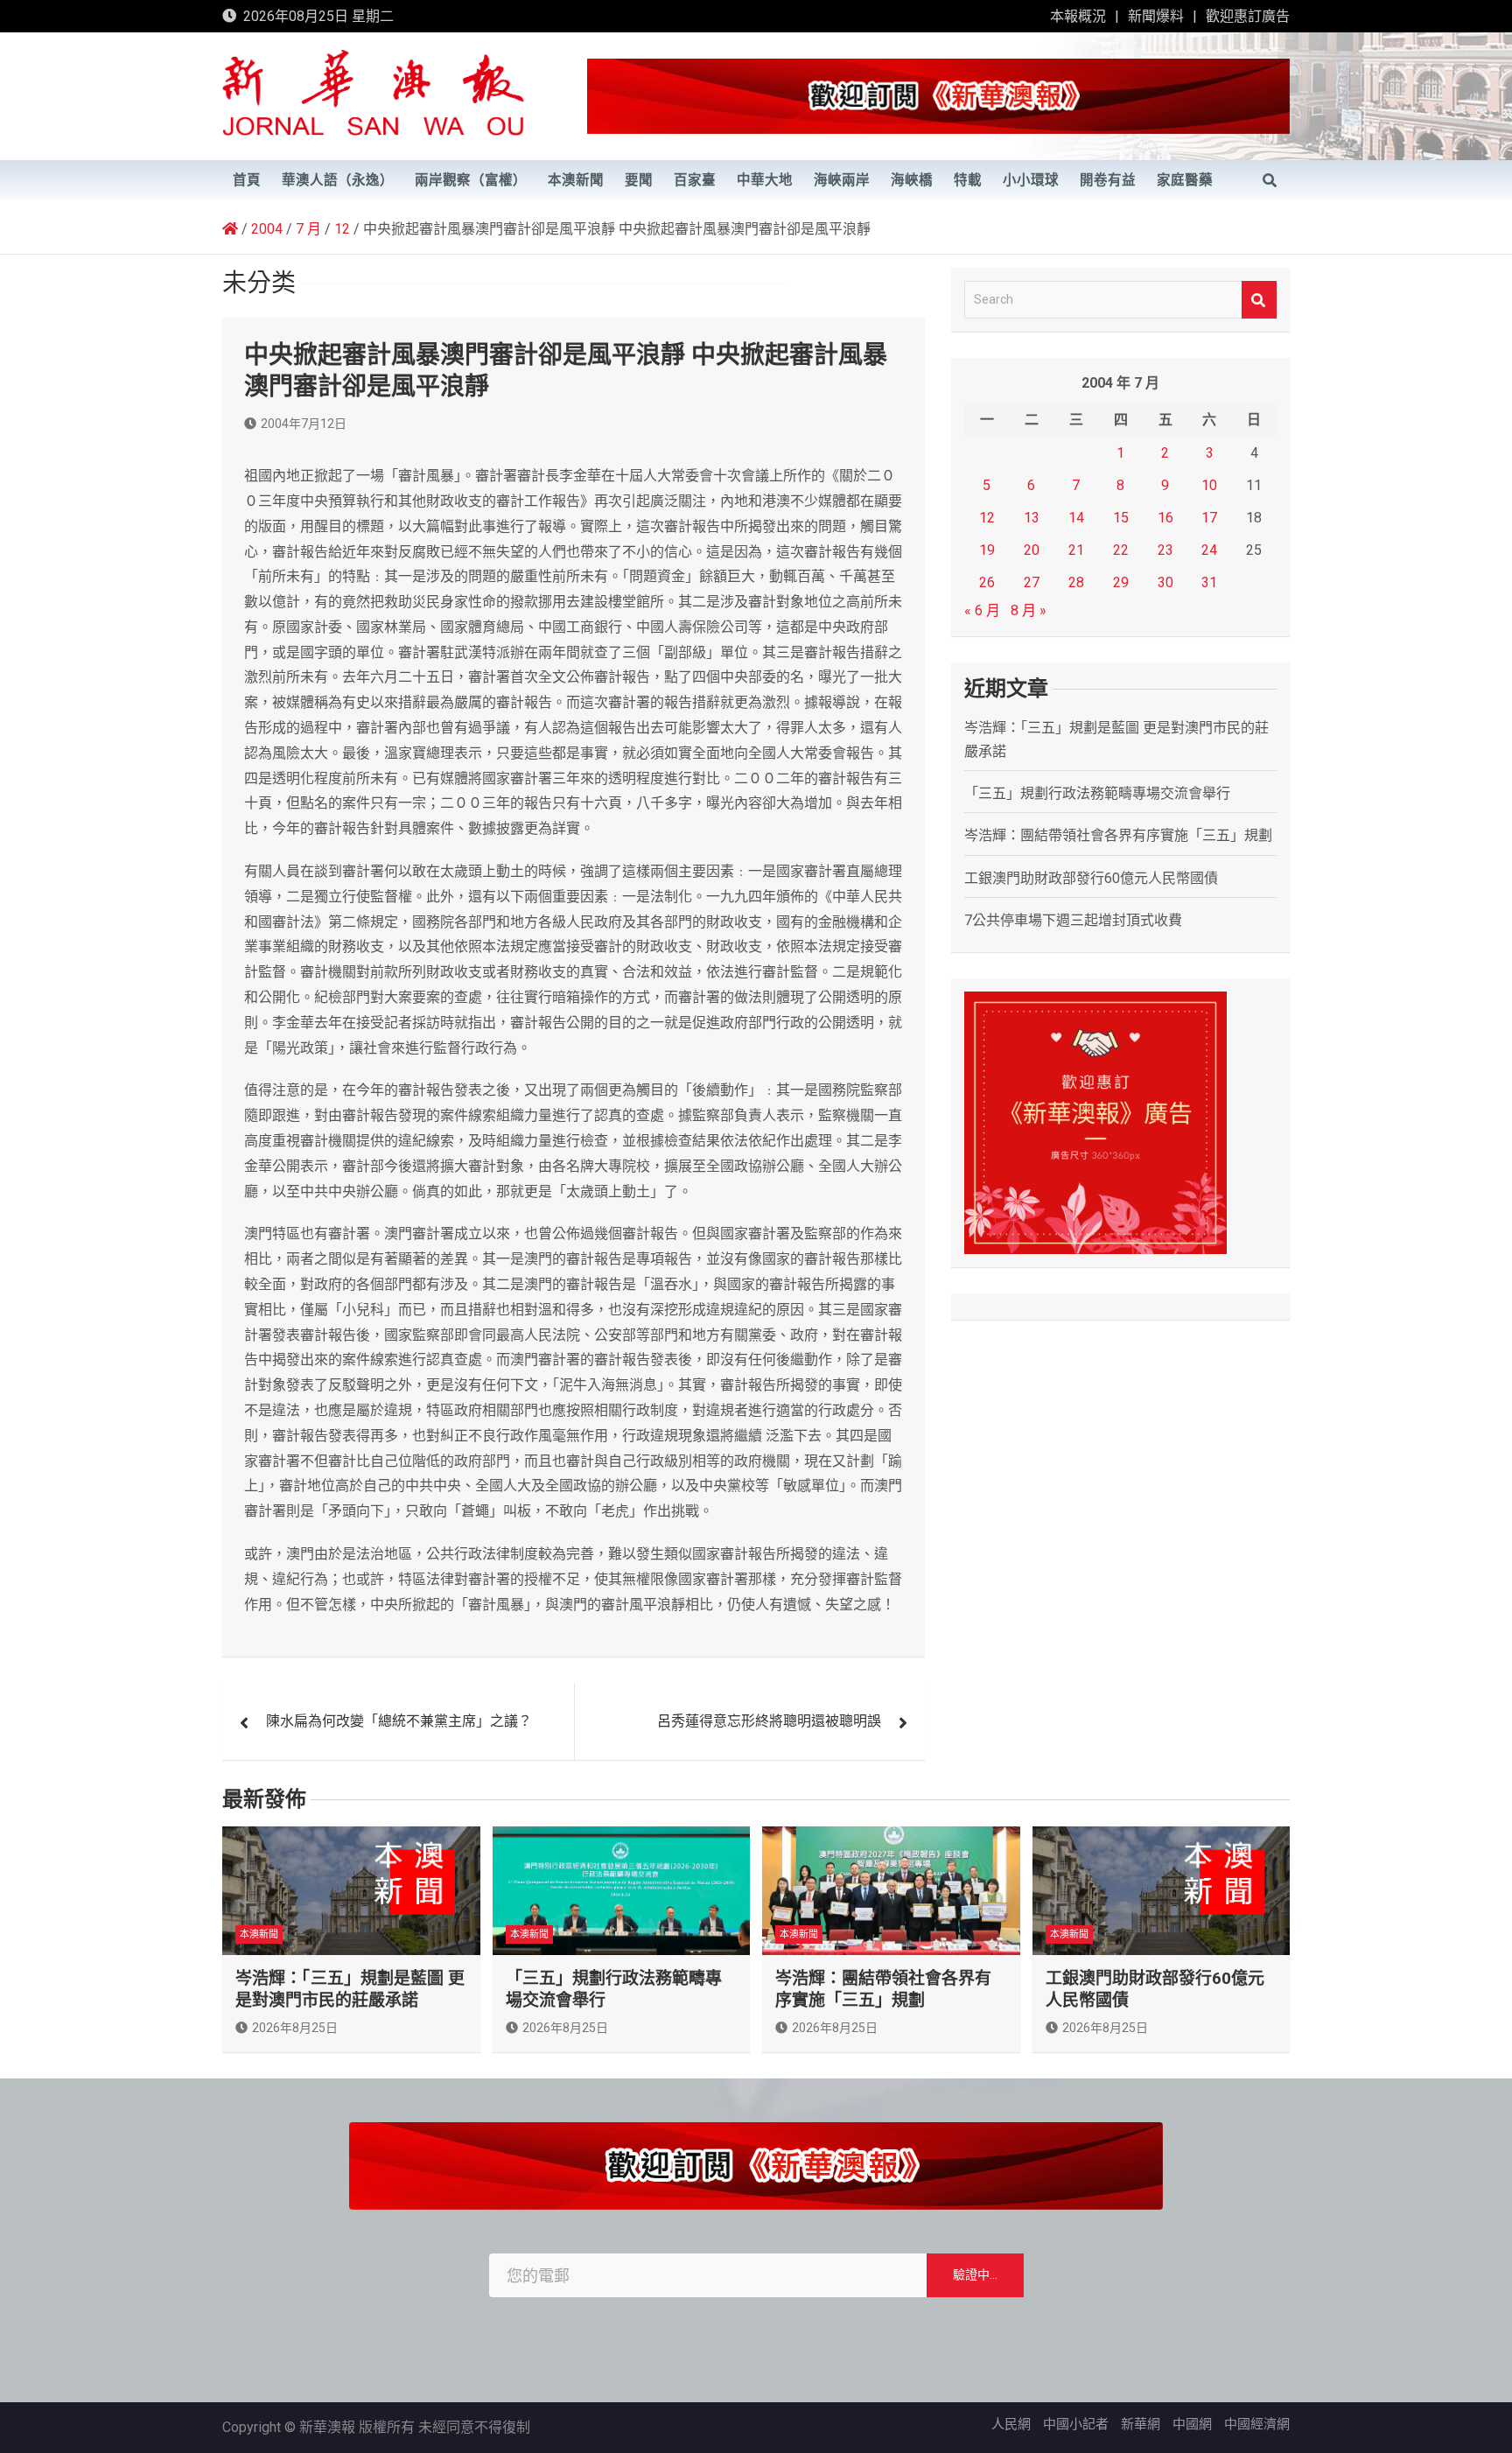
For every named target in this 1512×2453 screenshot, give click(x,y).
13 (1032, 518)
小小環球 (1031, 180)
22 (1121, 550)
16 (1165, 518)
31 (1209, 582)
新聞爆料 (1156, 16)
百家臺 (695, 180)
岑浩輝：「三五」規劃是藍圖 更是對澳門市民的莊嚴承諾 (350, 1989)
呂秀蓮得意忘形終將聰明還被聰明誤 (769, 1721)
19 (987, 550)
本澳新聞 (576, 180)
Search (1259, 300)
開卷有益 (1108, 180)
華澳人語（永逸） (338, 180)
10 (1209, 485)
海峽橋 (912, 180)
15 (1121, 518)
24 (1209, 550)
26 (987, 582)
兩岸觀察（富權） (471, 180)
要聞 (639, 180)
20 (1032, 550)
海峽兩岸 (842, 180)
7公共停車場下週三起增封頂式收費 (1073, 920)
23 (1165, 550)
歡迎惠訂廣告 (1248, 16)
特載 (968, 180)
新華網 (1141, 2424)
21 (1076, 550)
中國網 (1192, 2424)
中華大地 (765, 180)
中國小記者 (1076, 2424)
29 (1121, 582)
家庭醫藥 (1185, 180)
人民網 (1011, 2424)
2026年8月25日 (295, 2028)
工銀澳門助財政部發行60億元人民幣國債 (1091, 878)
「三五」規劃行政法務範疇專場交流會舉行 (1097, 793)
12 (987, 518)
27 (1032, 582)
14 (1076, 518)
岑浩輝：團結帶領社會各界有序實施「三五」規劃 (1118, 835)
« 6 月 (982, 610)
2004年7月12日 (304, 424)
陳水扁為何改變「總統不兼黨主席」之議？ (399, 1721)
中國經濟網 (1257, 2424)
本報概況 (1078, 16)
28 (1076, 582)
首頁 (247, 180)
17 (1209, 518)
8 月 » (1029, 610)
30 (1165, 582)
